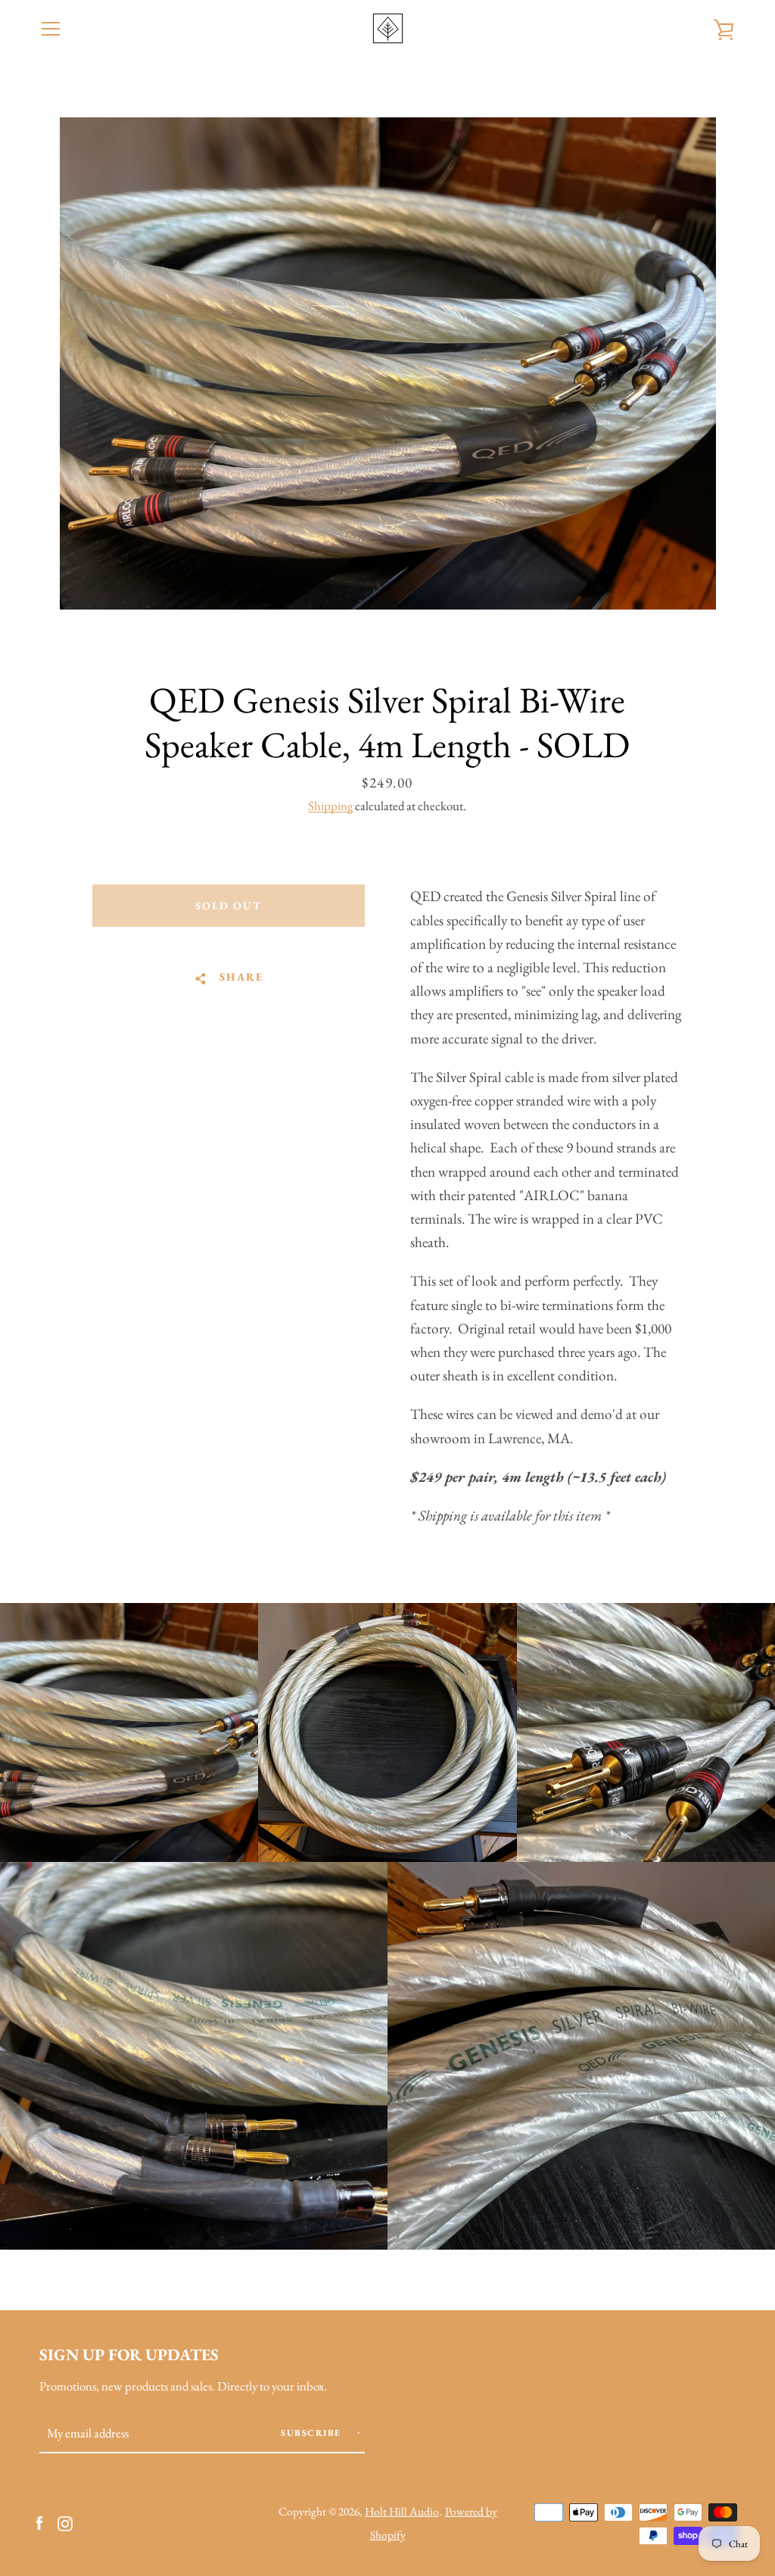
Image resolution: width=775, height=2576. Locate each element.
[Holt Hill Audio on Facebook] (39, 2522)
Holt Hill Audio (402, 2512)
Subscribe (313, 2433)
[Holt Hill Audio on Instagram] (65, 2522)
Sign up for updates (129, 2354)
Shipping (330, 806)
